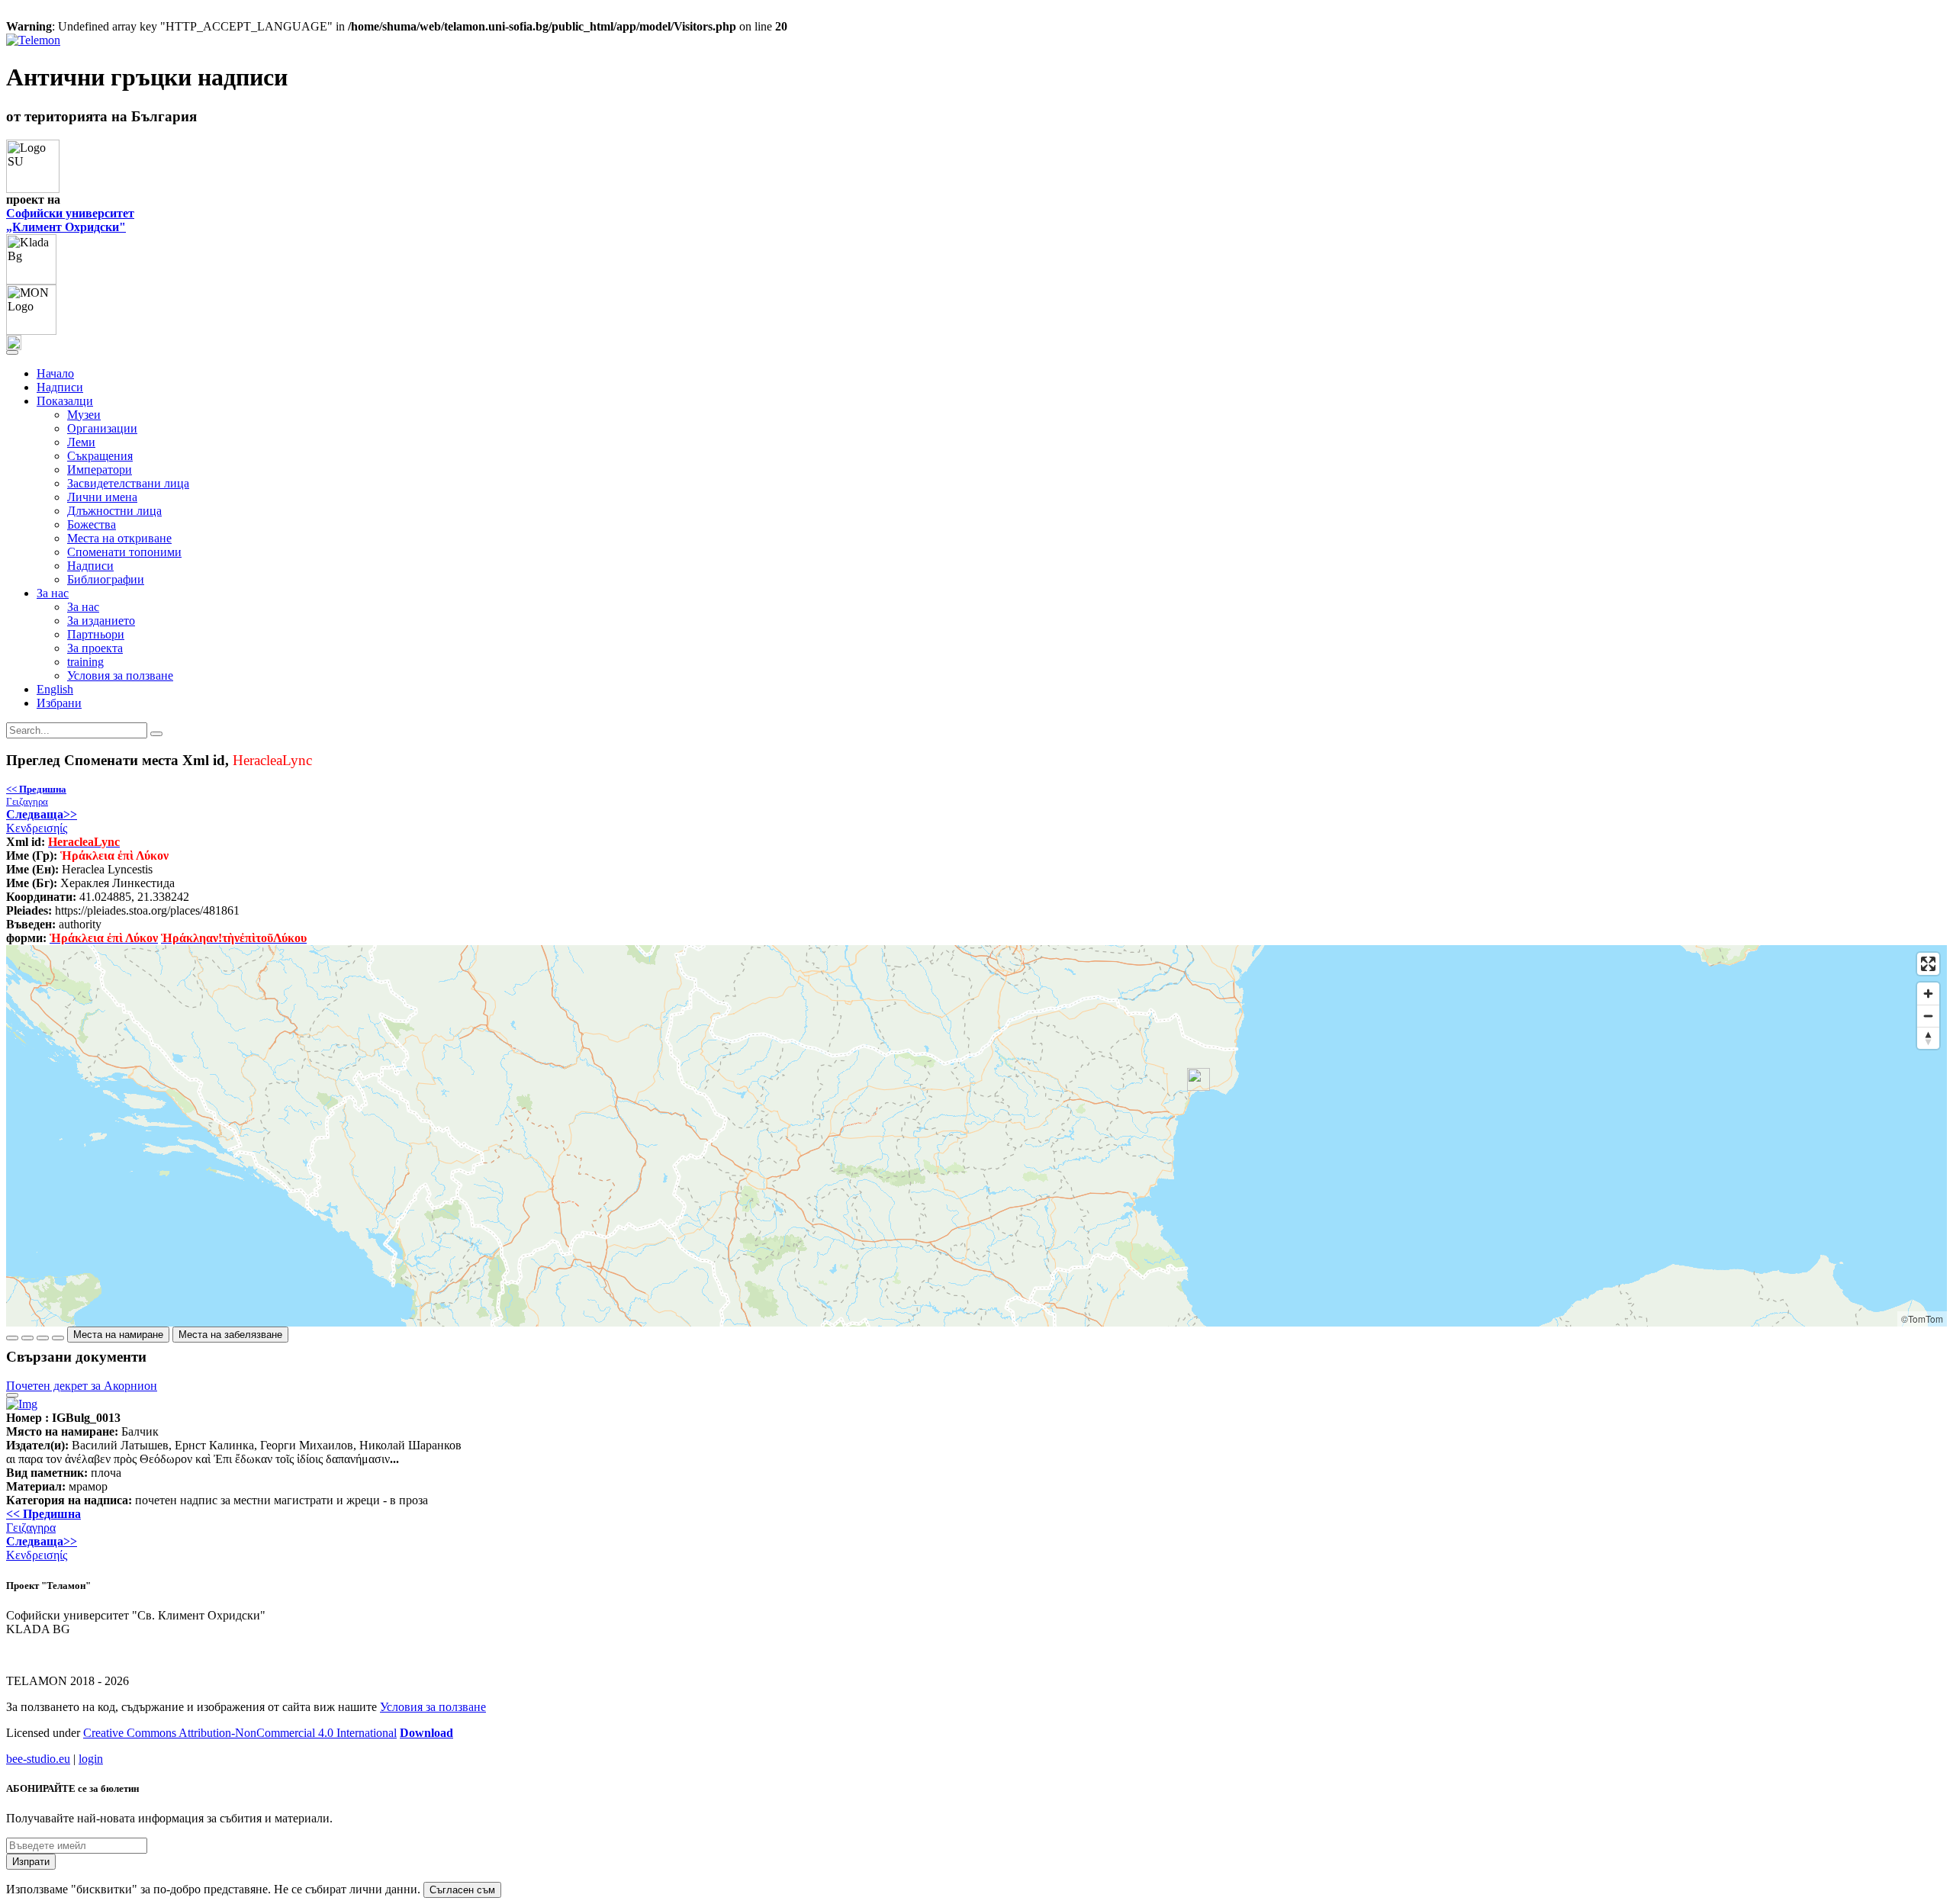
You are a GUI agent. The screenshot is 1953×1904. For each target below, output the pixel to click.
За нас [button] (53, 593)
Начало (55, 373)
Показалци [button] (65, 401)
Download (426, 1733)
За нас (83, 607)
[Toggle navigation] (12, 352)
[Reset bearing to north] (1928, 1038)
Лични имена (102, 497)
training (85, 662)
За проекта (95, 648)
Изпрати (31, 1862)
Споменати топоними (124, 552)
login (91, 1759)
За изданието (101, 621)
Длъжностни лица (114, 511)
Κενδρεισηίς (42, 821)
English (55, 689)
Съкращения (100, 456)
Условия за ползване (120, 675)
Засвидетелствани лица (128, 483)
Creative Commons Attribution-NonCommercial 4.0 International (240, 1733)
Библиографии (106, 579)
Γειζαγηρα (36, 795)
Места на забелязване (230, 1335)
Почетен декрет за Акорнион (82, 1386)
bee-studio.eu (38, 1759)
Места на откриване (119, 538)
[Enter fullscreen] (1928, 964)
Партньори (96, 634)
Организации (102, 428)
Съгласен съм (462, 1890)
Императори (100, 470)
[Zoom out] (1928, 1016)
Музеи (84, 415)
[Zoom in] (1928, 994)
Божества (92, 524)
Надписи (60, 387)
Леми (81, 442)
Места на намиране (118, 1335)
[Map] (976, 1136)
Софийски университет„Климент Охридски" (70, 220)
